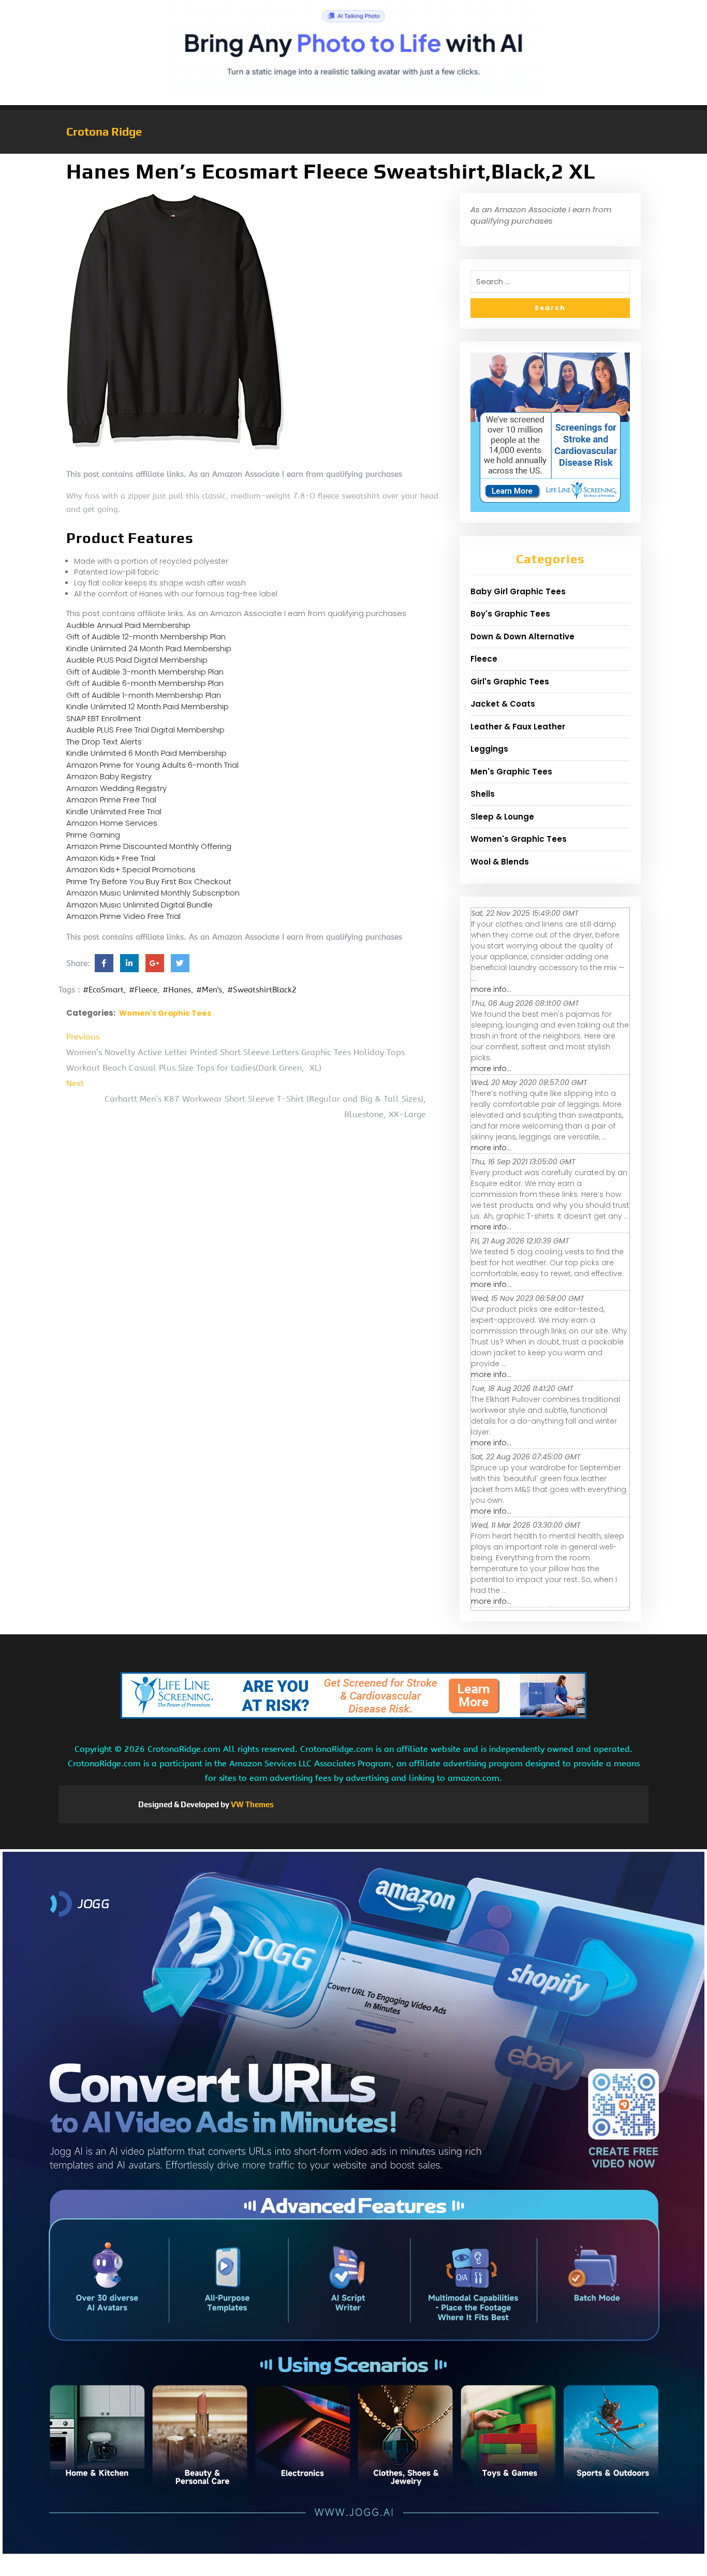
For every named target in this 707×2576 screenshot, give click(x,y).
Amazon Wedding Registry (116, 788)
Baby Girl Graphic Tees (518, 591)
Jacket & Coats (503, 704)
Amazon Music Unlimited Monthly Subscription (153, 893)
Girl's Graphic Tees (510, 682)
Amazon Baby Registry (109, 776)
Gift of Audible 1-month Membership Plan (144, 695)
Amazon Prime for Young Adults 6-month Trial (152, 765)
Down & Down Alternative (522, 636)
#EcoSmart (103, 990)
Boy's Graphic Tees (510, 614)
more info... (491, 989)
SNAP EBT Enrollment (104, 718)
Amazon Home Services (112, 823)
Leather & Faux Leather (518, 727)
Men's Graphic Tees (511, 772)
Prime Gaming (93, 835)
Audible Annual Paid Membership (128, 625)
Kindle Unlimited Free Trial (114, 811)
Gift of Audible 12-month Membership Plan (146, 636)
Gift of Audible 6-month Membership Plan (145, 683)
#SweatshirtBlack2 (262, 990)
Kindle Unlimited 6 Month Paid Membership (146, 753)
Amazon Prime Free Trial (111, 800)
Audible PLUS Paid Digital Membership (137, 660)
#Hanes (177, 990)
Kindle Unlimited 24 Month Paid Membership (149, 648)
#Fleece (143, 990)
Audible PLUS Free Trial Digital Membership (145, 730)
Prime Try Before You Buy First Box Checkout (149, 881)
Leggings (489, 749)
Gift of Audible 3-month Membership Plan (145, 672)
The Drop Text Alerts (104, 742)
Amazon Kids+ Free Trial (111, 858)
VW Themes (252, 1804)
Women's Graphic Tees (165, 1013)
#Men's (209, 990)
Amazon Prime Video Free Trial (123, 916)
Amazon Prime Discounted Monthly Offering (149, 846)
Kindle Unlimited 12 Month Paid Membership (148, 706)
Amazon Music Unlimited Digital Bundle (139, 905)
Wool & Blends (500, 862)
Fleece (484, 659)
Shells (483, 794)
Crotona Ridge (104, 131)
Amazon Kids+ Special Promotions (131, 869)
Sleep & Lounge (502, 817)
